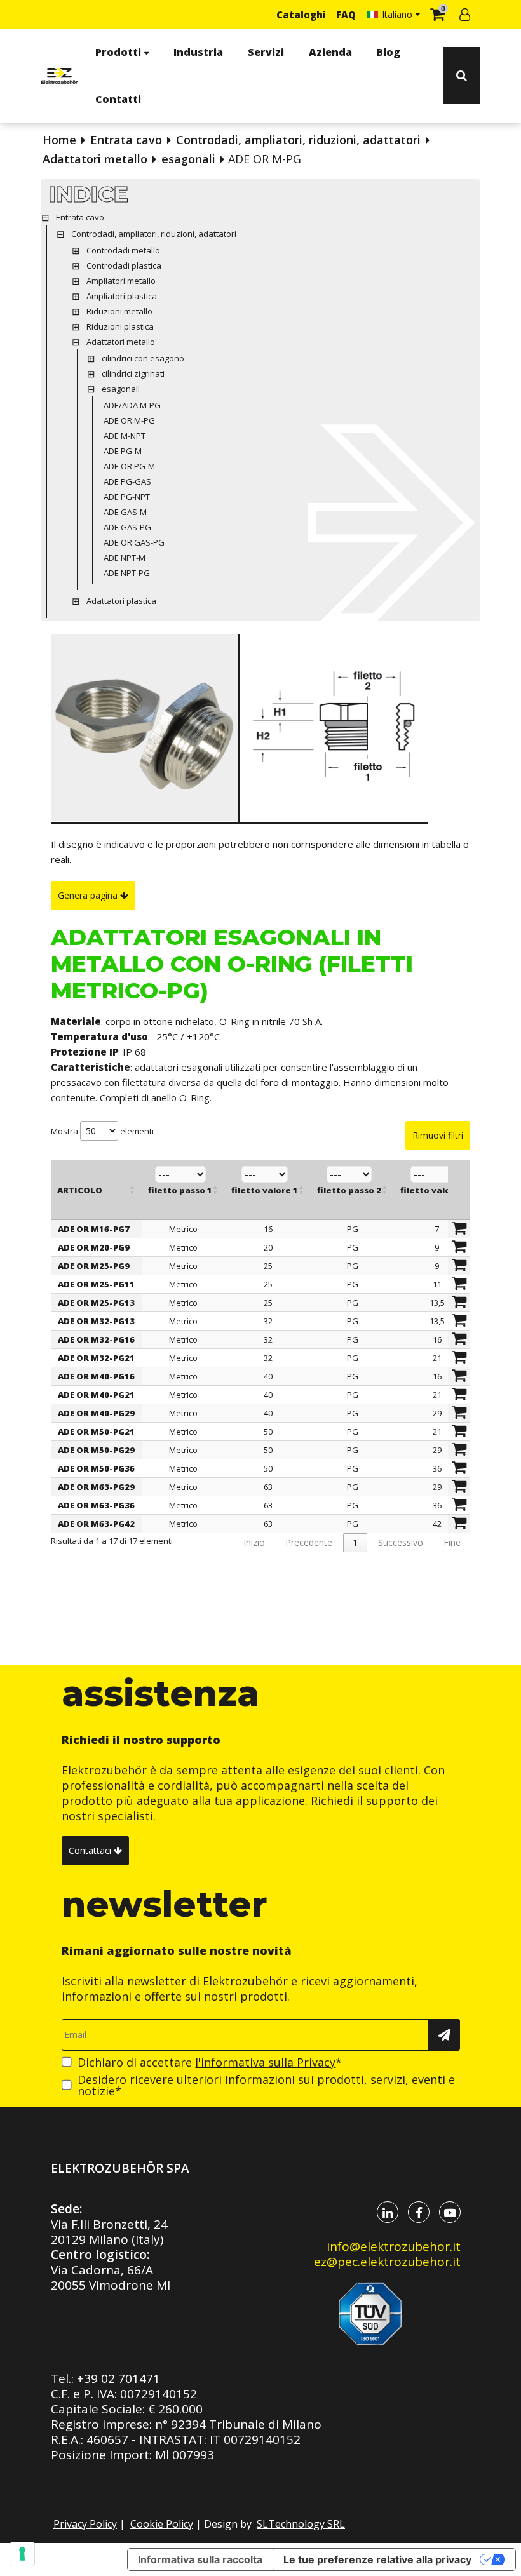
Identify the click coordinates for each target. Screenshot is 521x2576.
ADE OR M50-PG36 (96, 1468)
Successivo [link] (401, 1542)
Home (59, 140)
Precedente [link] (309, 1542)
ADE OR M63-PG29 (96, 1487)
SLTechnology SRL (301, 2524)
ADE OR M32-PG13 (96, 1321)
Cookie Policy (162, 2524)
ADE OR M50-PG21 (96, 1432)
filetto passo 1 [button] (180, 1190)
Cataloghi (301, 15)
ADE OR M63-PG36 (96, 1505)
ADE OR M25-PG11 (96, 1284)
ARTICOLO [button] (80, 1190)
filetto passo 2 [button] (349, 1190)
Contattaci (91, 1850)
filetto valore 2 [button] (434, 1190)
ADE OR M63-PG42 (96, 1524)
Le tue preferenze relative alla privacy (377, 2559)
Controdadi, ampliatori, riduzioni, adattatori (298, 140)
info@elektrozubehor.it (394, 2246)
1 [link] (355, 1542)
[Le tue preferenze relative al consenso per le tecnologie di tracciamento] (22, 2554)
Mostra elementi (102, 1131)
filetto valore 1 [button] (265, 1190)
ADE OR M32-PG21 (96, 1358)
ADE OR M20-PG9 (94, 1247)
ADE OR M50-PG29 (96, 1450)
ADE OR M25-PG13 (96, 1303)
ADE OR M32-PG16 (96, 1339)
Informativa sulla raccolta (200, 2559)
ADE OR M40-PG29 (96, 1413)
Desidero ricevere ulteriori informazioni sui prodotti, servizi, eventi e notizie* (266, 2085)
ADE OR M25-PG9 (94, 1266)
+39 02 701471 (118, 2378)
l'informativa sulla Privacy (265, 2062)
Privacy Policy (85, 2524)
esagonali (188, 159)
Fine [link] (452, 1542)
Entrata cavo (126, 140)
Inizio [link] (254, 1542)
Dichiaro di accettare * (210, 2062)
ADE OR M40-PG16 (96, 1376)
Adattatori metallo (95, 159)
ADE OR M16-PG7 (94, 1229)
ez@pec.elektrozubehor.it (387, 2262)
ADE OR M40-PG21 (96, 1395)
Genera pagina (89, 895)
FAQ (346, 15)
